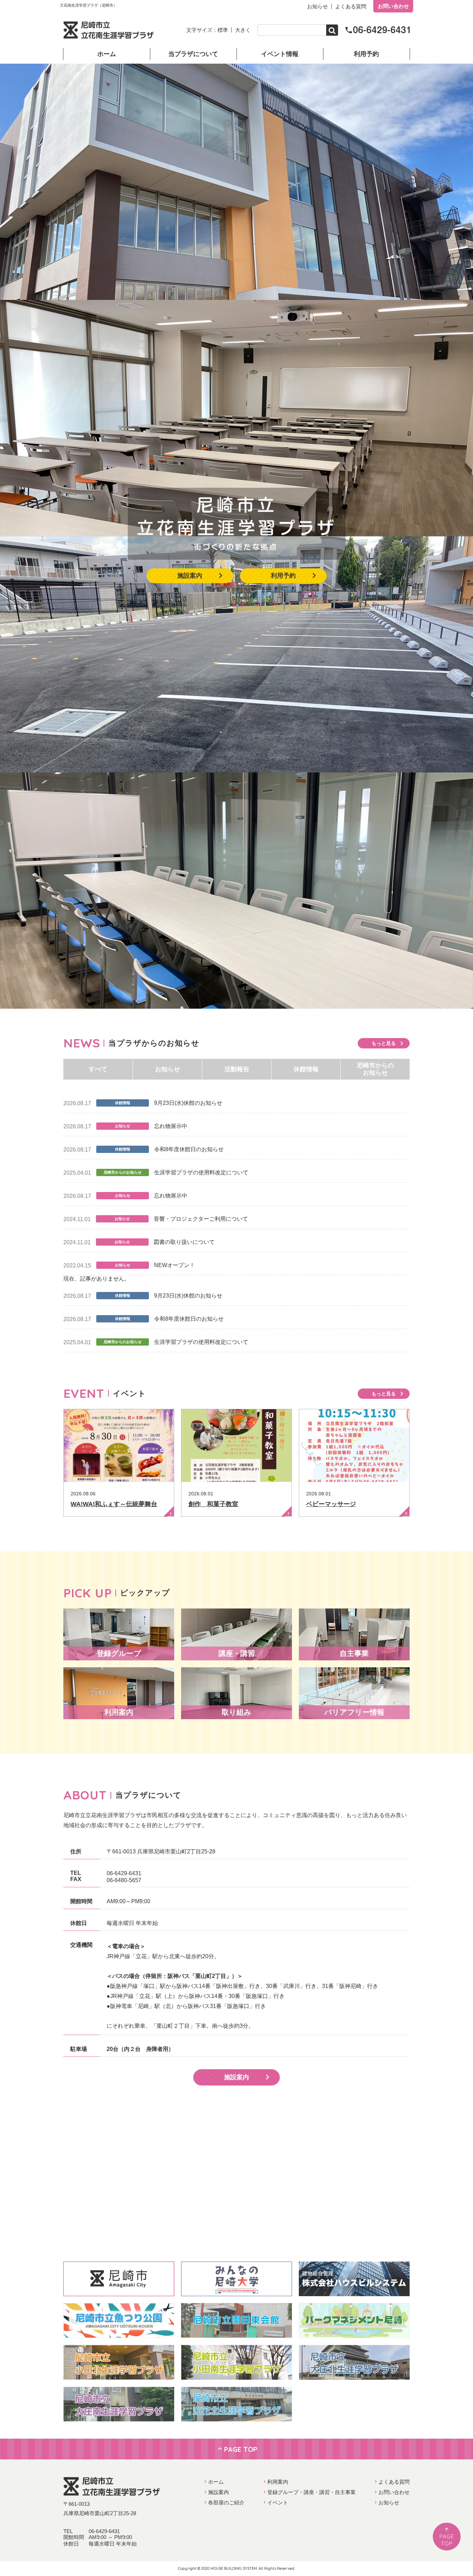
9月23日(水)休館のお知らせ (188, 1103)
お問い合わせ (393, 6)
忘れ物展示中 (171, 1126)
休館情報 (306, 1069)
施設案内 (190, 576)
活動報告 (237, 1069)
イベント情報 (280, 54)
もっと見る (384, 1043)
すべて (98, 1069)
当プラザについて (193, 54)
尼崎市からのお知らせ (375, 1069)
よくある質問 (351, 6)
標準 (223, 30)
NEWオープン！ (175, 1265)
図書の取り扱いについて (184, 1242)
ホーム (107, 54)
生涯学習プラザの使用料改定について (201, 1172)
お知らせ (318, 6)
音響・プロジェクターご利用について (201, 1219)
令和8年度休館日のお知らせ (189, 1149)
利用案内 (278, 2482)
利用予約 (366, 54)
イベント (278, 2502)
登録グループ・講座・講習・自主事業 (311, 2492)
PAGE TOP (241, 2449)
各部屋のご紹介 (226, 2502)
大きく (243, 30)
